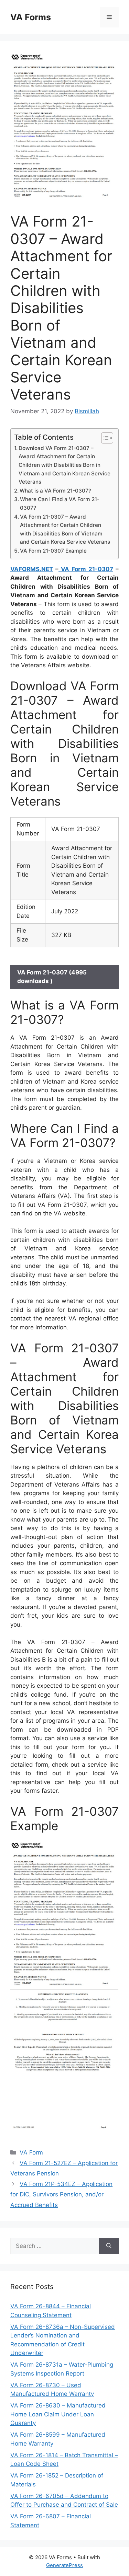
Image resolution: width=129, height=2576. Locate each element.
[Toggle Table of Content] (104, 438)
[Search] (109, 2246)
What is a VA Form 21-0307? (55, 491)
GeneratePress (64, 2565)
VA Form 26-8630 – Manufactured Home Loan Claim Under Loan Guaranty (58, 2414)
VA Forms (31, 17)
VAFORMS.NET (32, 569)
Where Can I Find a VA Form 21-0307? (60, 504)
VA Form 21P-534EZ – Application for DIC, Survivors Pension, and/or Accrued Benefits (61, 2194)
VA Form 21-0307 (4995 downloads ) (52, 977)
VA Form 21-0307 (86, 569)
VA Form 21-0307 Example (53, 551)
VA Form (31, 2152)
